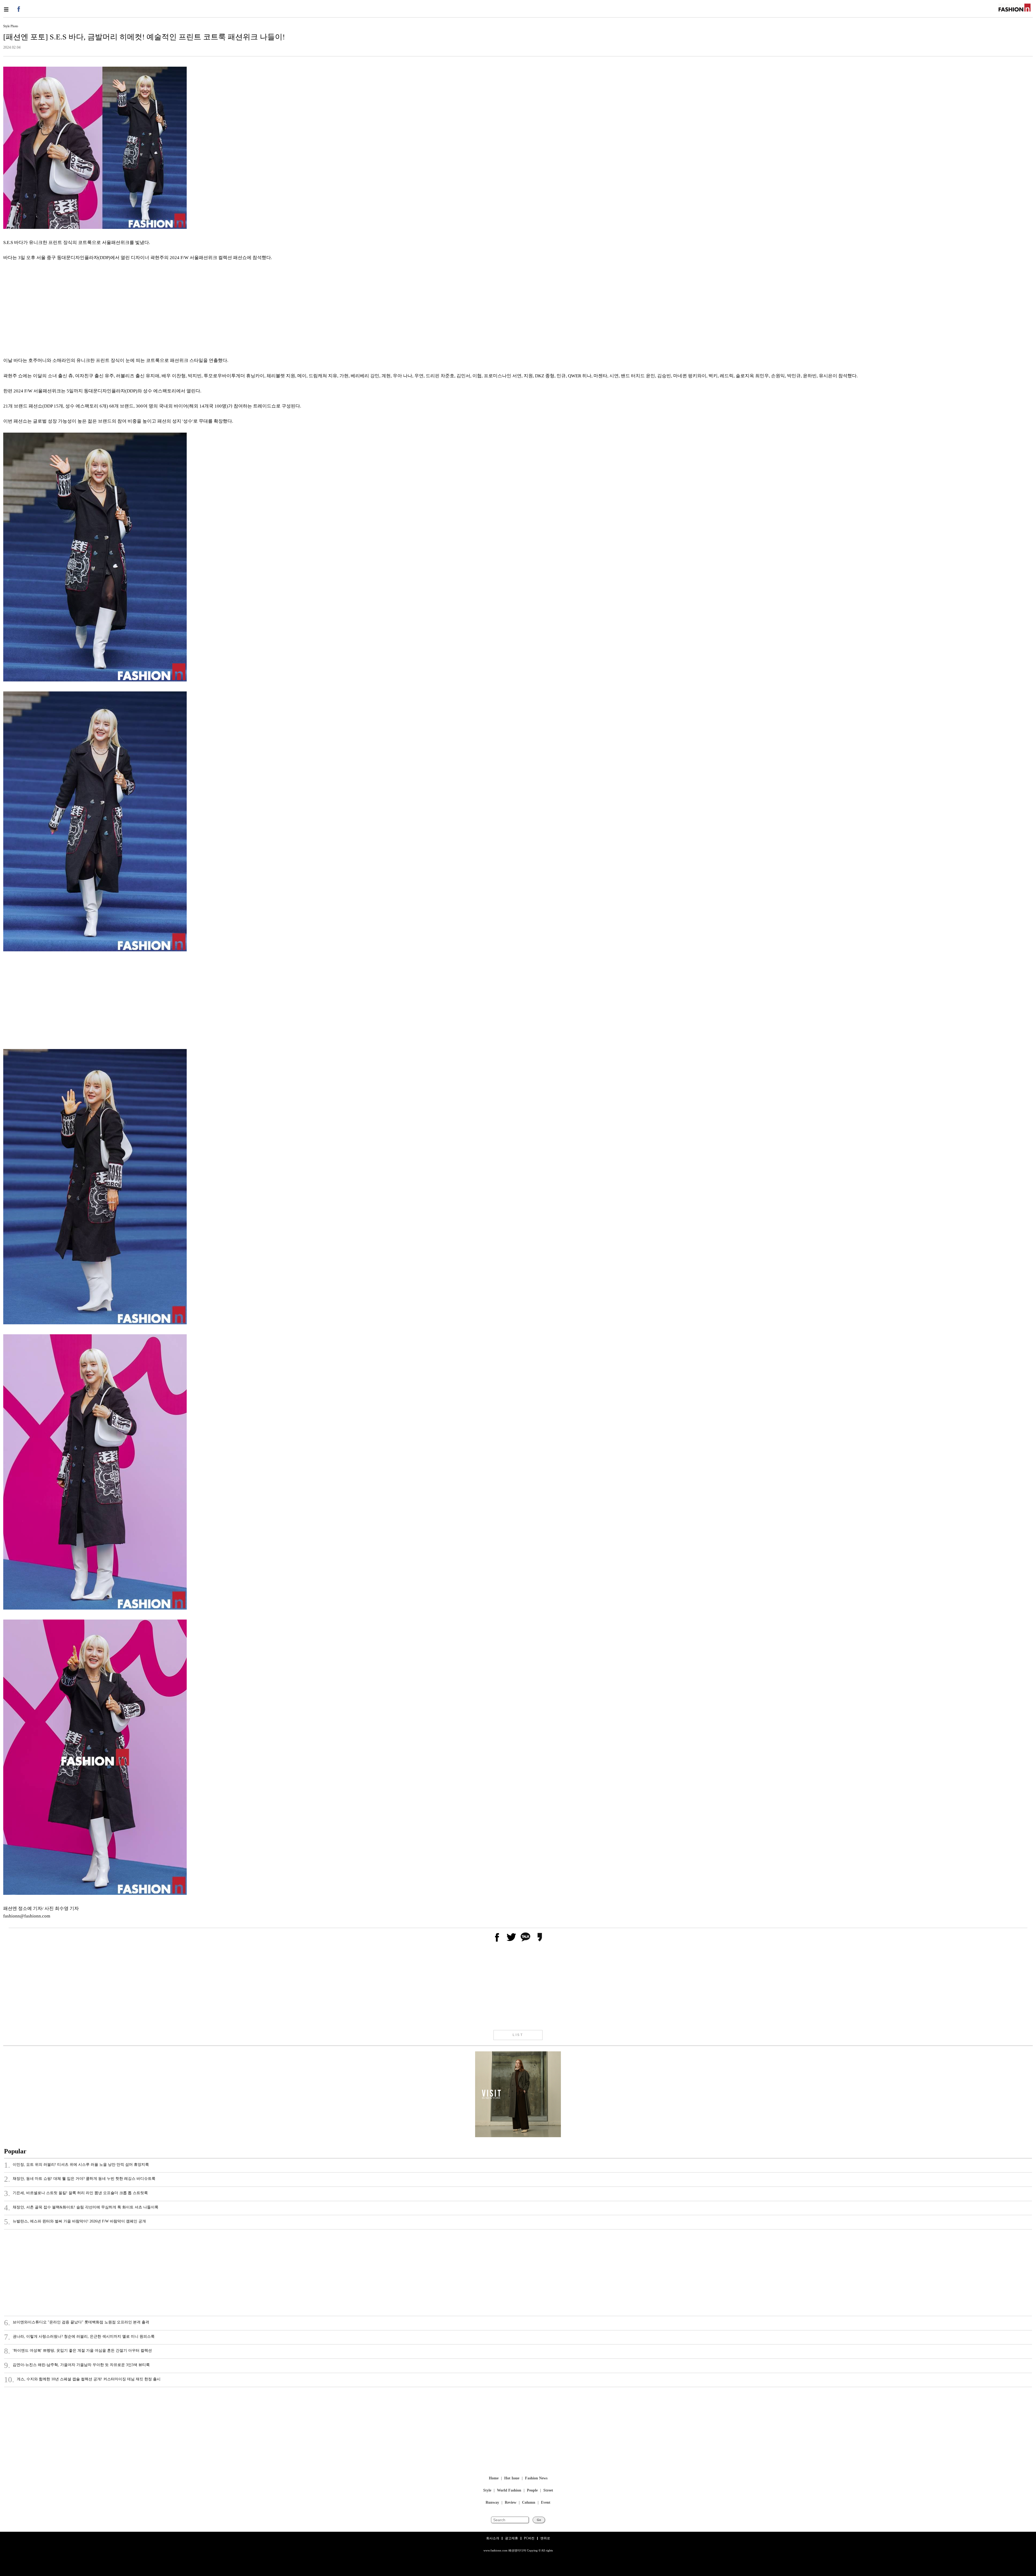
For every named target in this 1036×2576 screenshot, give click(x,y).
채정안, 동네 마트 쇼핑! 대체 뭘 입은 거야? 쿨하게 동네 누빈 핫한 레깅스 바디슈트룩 (80, 2179)
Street (548, 2491)
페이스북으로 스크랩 (497, 1937)
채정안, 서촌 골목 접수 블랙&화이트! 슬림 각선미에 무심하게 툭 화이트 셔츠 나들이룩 (81, 2208)
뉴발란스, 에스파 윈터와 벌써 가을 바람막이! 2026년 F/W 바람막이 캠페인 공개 (75, 2222)
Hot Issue (512, 2478)
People (532, 2491)
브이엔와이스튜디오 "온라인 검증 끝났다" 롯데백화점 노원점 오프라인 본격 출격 (77, 2323)
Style (487, 2491)
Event (546, 2503)
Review (511, 2503)
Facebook (18, 9)
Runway (492, 2503)
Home (494, 2478)
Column (529, 2503)
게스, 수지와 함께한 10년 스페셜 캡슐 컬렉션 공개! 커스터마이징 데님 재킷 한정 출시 (82, 2380)
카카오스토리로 (540, 1937)
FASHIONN (1015, 8)
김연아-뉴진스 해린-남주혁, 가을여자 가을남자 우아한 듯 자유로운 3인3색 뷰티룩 (77, 2365)
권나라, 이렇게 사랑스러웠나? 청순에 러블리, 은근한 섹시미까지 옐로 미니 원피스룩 (79, 2337)
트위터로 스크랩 (511, 1937)
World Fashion (509, 2491)
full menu (6, 9)
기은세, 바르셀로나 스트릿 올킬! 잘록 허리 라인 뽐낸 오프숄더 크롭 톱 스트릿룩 (76, 2194)
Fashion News (536, 2478)
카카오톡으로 (525, 1937)
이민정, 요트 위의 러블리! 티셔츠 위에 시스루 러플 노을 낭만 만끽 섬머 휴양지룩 (76, 2165)
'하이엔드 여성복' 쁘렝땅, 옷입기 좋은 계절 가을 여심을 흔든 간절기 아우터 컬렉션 (78, 2351)
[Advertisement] (165, 310)
